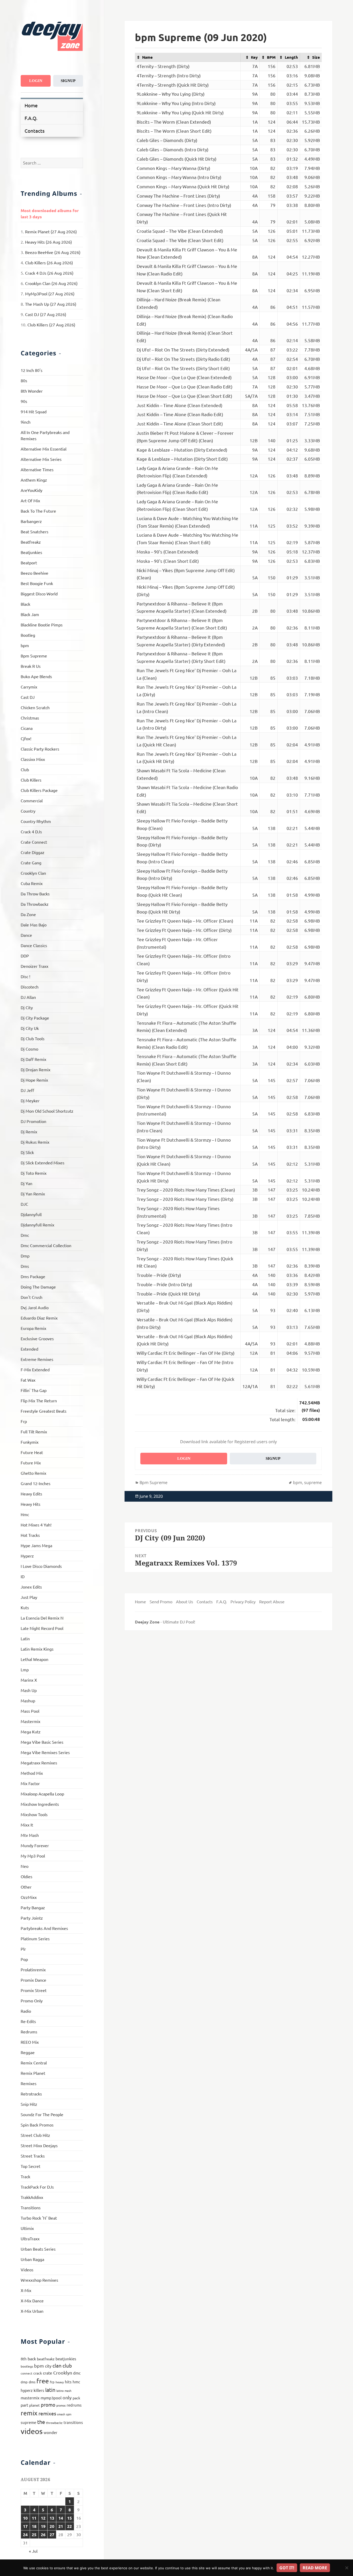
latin (50, 2390)
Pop (24, 1959)
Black (25, 604)
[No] (347, 2568)
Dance (26, 935)
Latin (25, 1638)
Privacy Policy (243, 1601)
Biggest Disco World (39, 594)
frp (52, 2382)
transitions (73, 2422)
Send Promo (161, 1601)
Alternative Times (37, 469)
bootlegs (27, 2366)
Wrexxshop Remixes (39, 2280)
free (43, 2381)
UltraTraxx (30, 2238)
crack (38, 2373)
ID (23, 1576)
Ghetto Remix (33, 1473)
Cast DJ (28, 697)
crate (48, 2373)
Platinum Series (35, 1938)
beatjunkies (66, 2359)
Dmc (25, 1235)
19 (43, 2526)
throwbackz (54, 2423)
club (67, 2365)
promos (61, 2405)
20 (52, 2526)
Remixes (29, 2083)
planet (34, 2405)
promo (48, 2405)
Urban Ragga (32, 2259)
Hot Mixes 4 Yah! (36, 1525)
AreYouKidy (32, 490)
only (67, 2397)
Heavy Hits (30, 1504)
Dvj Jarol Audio (35, 1307)
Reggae (28, 2052)
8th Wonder (32, 391)
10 (25, 2518)
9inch (26, 422)
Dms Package (33, 1276)
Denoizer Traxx (34, 966)
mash (68, 2391)
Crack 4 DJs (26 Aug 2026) (49, 273)
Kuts (25, 1607)
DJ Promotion (33, 1121)
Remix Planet (33, 2073)
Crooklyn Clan (33, 873)
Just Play (29, 1597)
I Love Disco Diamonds (41, 1566)
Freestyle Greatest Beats (44, 1411)
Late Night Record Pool (42, 1628)
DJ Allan (28, 997)
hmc (76, 2382)
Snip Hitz (29, 2104)
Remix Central (34, 2063)
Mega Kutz (31, 1732)
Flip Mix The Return (39, 1401)
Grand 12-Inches (36, 1483)
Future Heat (32, 1452)
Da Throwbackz (35, 904)
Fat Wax (28, 1380)
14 (61, 2518)
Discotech (30, 987)
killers (39, 2390)
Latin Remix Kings (37, 1649)
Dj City (27, 1007)
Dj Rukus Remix (35, 1142)
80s (24, 380)
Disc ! (25, 976)
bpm (25, 645)
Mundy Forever (35, 1845)
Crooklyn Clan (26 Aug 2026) (51, 283)
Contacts (34, 131)
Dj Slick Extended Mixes (43, 1163)
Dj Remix (29, 1132)
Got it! (287, 2568)
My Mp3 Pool (33, 1856)
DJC (24, 1204)
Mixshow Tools (34, 1814)
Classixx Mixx (33, 759)
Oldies (26, 1876)
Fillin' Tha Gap (34, 1390)
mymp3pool (51, 2398)
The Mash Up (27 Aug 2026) (51, 304)
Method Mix (32, 1773)
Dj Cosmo (29, 1049)
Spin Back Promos (37, 2125)
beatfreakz (46, 2359)
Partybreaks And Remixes (44, 1928)
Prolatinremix (33, 1970)
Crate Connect (34, 842)
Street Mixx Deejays (39, 2145)
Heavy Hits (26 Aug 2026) (48, 242)
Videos (27, 2270)
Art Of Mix (30, 500)
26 (43, 2534)
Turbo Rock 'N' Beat (39, 2218)
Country (28, 811)
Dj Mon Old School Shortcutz (47, 1111)
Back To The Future (38, 511)
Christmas (30, 718)
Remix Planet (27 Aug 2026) (51, 231)
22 (70, 2526)
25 (34, 2534)
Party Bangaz (33, 1907)
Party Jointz (32, 1918)
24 (25, 2534)
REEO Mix (30, 2042)
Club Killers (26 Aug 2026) (49, 263)
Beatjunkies (31, 552)
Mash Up (29, 1690)
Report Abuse (272, 1601)
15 (70, 2518)
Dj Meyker (30, 1100)
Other (26, 1887)
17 (25, 2526)
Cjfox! (26, 738)
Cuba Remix (32, 883)
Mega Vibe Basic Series (42, 1742)
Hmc (25, 1514)
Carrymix (29, 687)
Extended (29, 1349)
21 (61, 2526)
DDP (25, 956)
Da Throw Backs (35, 894)
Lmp (25, 1669)
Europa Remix (33, 1328)
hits (68, 2382)
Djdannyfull (31, 1214)
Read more (315, 2568)
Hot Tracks (30, 1535)
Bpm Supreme (34, 656)
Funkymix (30, 1442)
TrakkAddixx (32, 2197)
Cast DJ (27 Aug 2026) (46, 314)
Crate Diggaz (33, 852)
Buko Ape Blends (36, 676)
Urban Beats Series (38, 2249)
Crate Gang (31, 863)
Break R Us (31, 666)
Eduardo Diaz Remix (39, 1318)
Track (25, 2176)
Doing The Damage (38, 1287)
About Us (185, 1601)
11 (34, 2518)
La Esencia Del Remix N (42, 1618)
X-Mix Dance (32, 2301)
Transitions (31, 2207)
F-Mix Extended (35, 1369)
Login (36, 81)
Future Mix (31, 1463)
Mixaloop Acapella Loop (42, 1794)
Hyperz (27, 1556)
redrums (74, 2405)
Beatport (29, 563)
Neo (25, 1866)
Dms (25, 1266)
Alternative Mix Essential (44, 449)
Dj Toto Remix (34, 1173)
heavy (60, 2382)
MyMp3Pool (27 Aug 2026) (50, 294)
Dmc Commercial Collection (46, 1245)
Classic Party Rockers (40, 749)
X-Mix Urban (32, 2311)
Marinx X (29, 1680)
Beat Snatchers (34, 531)
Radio (26, 2011)
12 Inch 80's (32, 370)
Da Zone (28, 914)
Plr (23, 1949)
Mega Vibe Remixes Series (45, 1752)
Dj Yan (26, 1183)
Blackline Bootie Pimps (42, 625)
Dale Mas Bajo (34, 925)
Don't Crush (32, 1297)
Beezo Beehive (34, 573)
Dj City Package (35, 1018)
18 (34, 2526)
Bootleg (28, 635)
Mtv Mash (30, 1835)
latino (60, 2391)
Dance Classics (34, 945)
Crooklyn (63, 2373)
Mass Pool (30, 1711)
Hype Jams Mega (36, 1545)
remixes (47, 2413)
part (24, 2405)
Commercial (32, 800)
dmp (24, 2382)
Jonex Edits (31, 1587)
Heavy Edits (31, 1494)
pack (76, 2398)
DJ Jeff (27, 1090)
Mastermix (30, 1721)
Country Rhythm (36, 821)
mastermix (30, 2398)
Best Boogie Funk (37, 583)
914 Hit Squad (34, 411)
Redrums (29, 2032)
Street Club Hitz (35, 2135)
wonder (51, 2432)
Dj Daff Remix (33, 1059)
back (32, 2358)
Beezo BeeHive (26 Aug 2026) (53, 252)
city (48, 2366)
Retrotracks (31, 2094)
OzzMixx (29, 1897)
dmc (77, 2373)
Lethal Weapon (34, 1659)
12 (43, 2518)
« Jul (33, 2551)
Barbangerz (31, 521)
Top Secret (30, 2166)
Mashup (28, 1701)
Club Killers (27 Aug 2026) (51, 325)
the (41, 2422)
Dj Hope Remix (34, 1080)
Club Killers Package (39, 790)
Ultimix (27, 2228)
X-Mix (26, 2290)
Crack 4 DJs (31, 832)
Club (25, 769)
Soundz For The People (42, 2114)
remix (29, 2413)
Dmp (25, 1256)
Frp (24, 1421)
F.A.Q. (31, 118)
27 (52, 2534)
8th (24, 2359)
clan (57, 2365)
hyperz (27, 2390)
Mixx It (27, 1825)
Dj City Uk (30, 1028)
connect (26, 2373)
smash (61, 2414)
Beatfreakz (31, 542)
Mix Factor (30, 1783)
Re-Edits (28, 2021)
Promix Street (34, 1990)
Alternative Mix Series (41, 459)
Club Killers (31, 780)
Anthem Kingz (34, 480)
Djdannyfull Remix (37, 1225)
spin (69, 2414)
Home (31, 105)
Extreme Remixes (37, 1359)
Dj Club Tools (33, 1038)
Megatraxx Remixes (39, 1763)
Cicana (27, 728)
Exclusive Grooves (37, 1338)
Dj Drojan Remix (36, 1069)
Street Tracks (33, 2156)
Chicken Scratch (35, 707)
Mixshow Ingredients (40, 1804)
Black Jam (30, 614)
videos (32, 2431)
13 (52, 2518)
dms (32, 2382)
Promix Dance (33, 1980)
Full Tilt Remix (34, 1432)
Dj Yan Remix (33, 1194)
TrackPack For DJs (37, 2187)
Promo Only (32, 2001)
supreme (28, 2422)
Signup (68, 81)
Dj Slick (27, 1152)
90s (24, 401)
